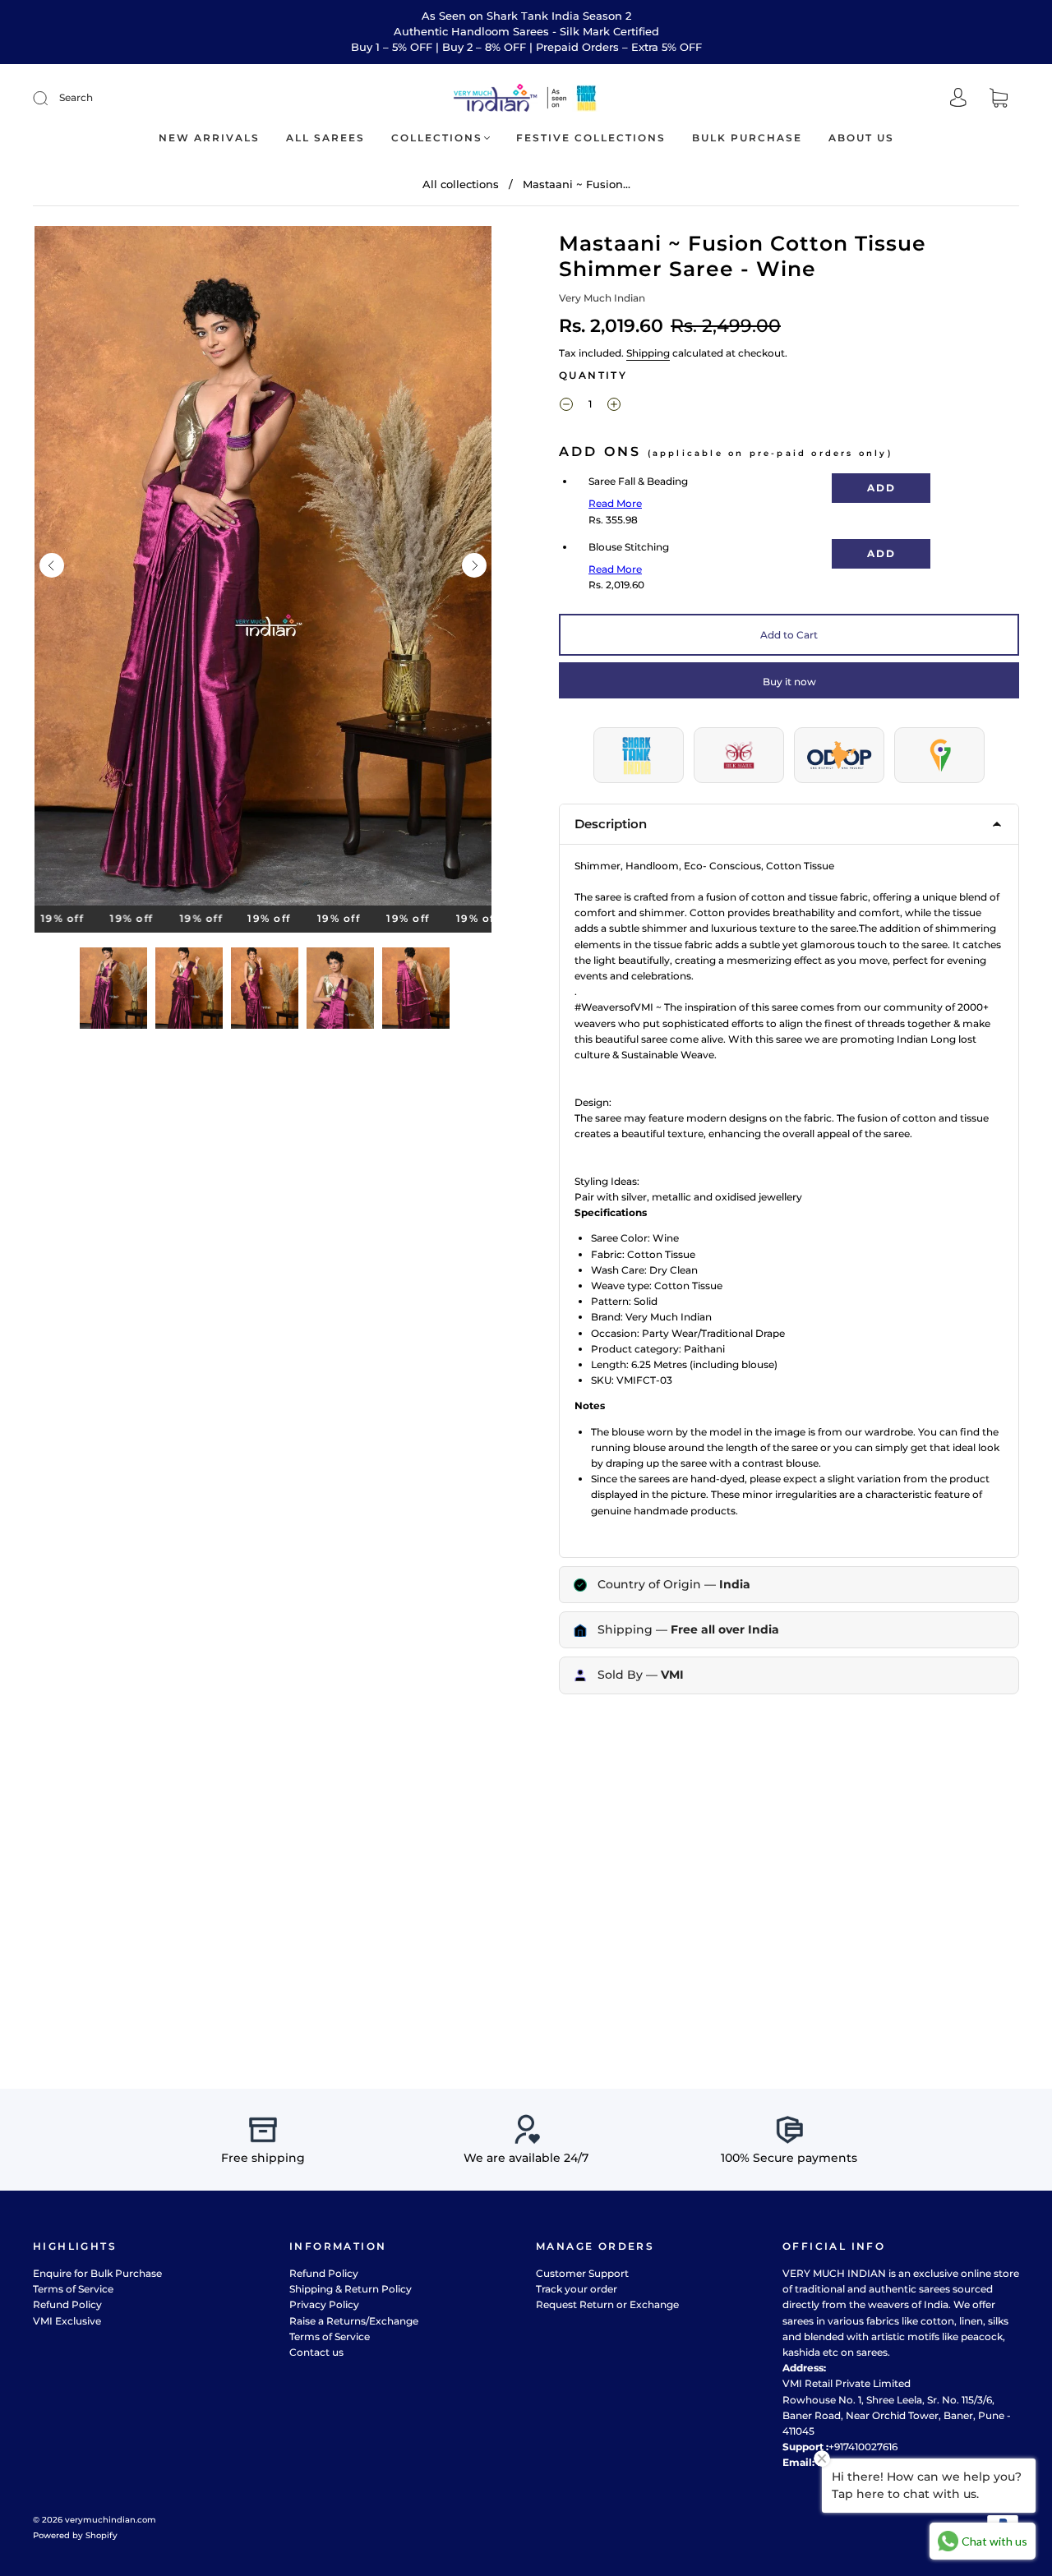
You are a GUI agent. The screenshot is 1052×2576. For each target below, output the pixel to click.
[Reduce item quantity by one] (566, 406)
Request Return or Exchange (607, 2304)
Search (76, 97)
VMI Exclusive (67, 2321)
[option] (263, 569)
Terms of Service (73, 2289)
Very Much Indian (602, 298)
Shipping (648, 353)
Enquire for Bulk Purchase (97, 2273)
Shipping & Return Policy (351, 2289)
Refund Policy (67, 2304)
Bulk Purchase (747, 138)
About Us (861, 138)
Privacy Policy (324, 2304)
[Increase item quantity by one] (614, 406)
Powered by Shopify (75, 2535)
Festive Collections (591, 138)
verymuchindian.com (111, 2520)
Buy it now (789, 682)
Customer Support (582, 2273)
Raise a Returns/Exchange (354, 2321)
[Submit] (51, 98)
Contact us (316, 2352)
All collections (461, 184)
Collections (437, 138)
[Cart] (999, 99)
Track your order (577, 2289)
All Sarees (325, 138)
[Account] (958, 99)
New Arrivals (209, 138)
